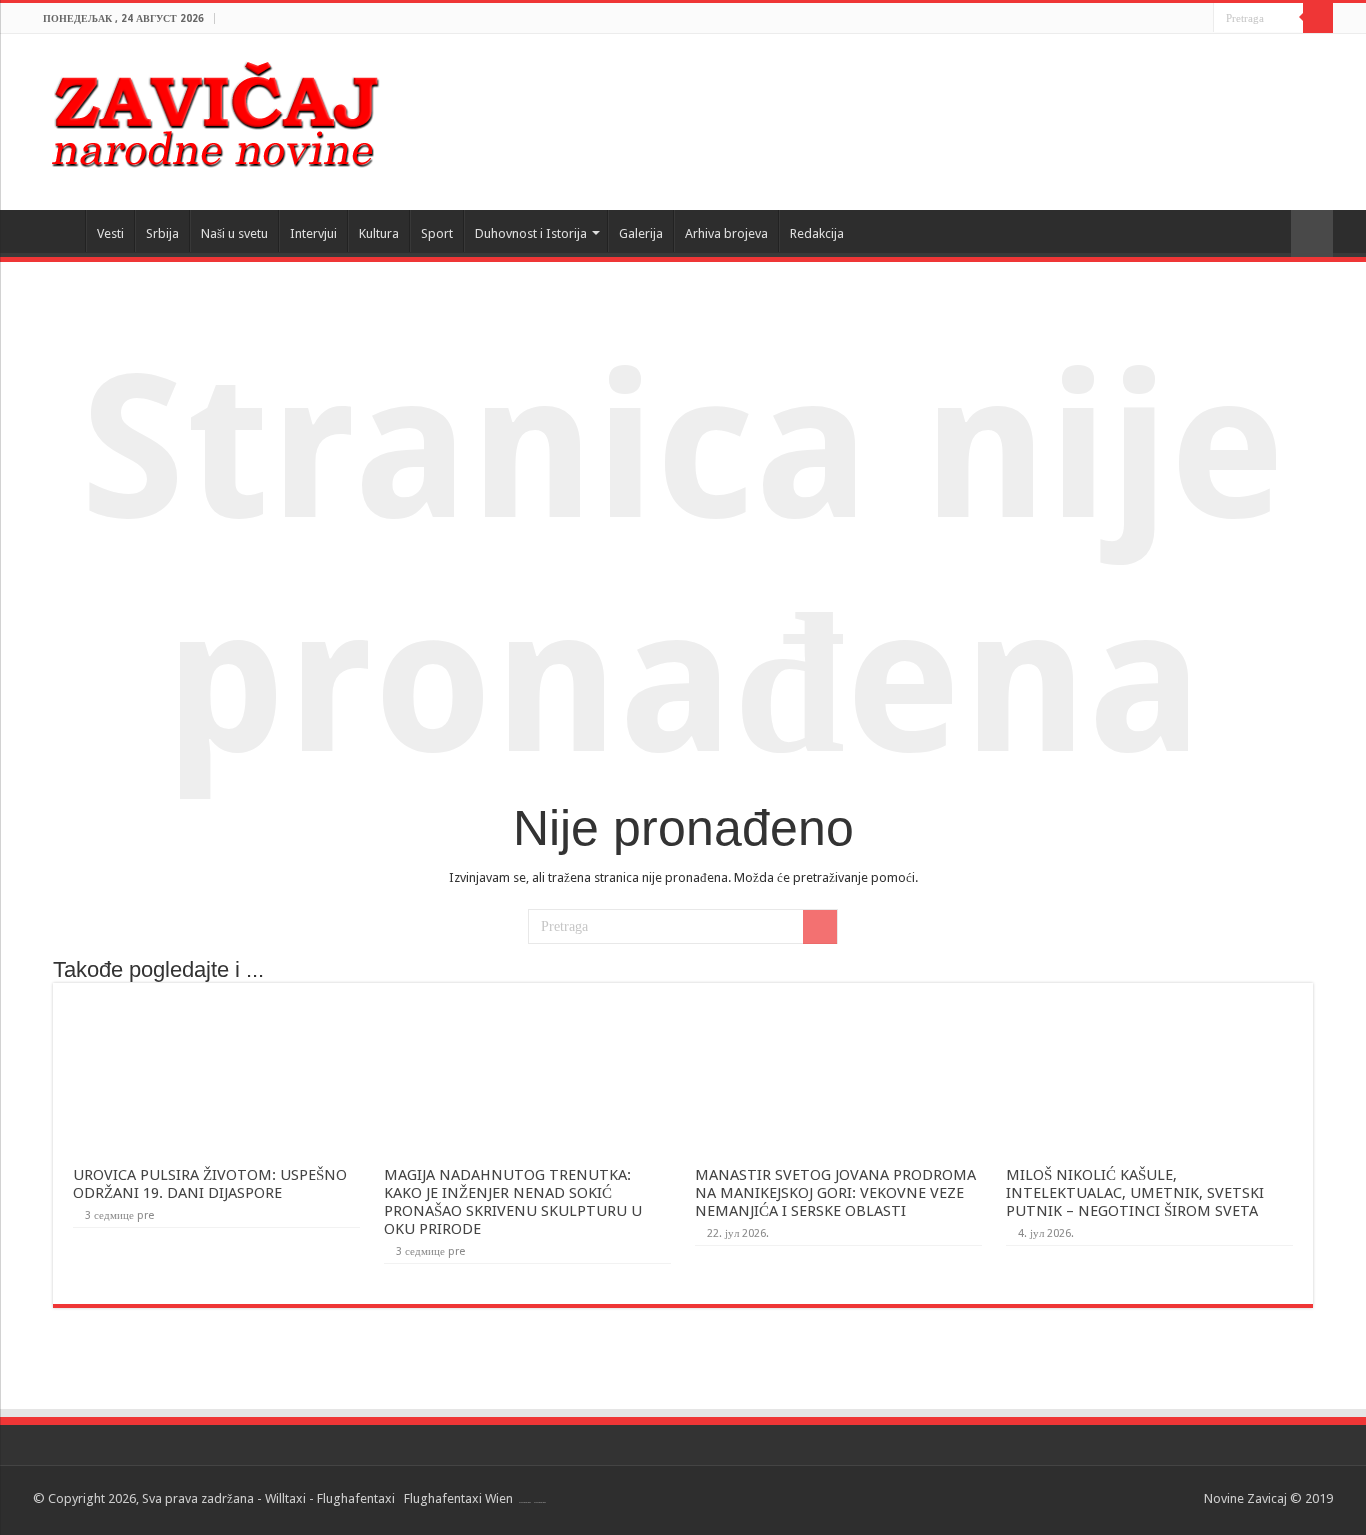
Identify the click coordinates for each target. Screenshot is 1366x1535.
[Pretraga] (1318, 18)
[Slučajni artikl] (1312, 233)
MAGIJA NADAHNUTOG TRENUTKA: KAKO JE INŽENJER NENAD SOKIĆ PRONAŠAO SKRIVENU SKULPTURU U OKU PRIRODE (513, 1202)
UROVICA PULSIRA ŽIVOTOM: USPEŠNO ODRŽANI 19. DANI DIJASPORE (210, 1184)
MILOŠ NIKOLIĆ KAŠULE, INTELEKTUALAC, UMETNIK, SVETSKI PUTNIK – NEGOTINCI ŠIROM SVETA (1135, 1193)
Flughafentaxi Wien (458, 1498)
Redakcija (817, 233)
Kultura (379, 233)
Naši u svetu (234, 233)
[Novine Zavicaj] (214, 111)
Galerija (641, 233)
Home (59, 231)
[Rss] (1198, 19)
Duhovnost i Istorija (531, 233)
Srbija (162, 233)
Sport (437, 233)
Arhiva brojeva (726, 233)
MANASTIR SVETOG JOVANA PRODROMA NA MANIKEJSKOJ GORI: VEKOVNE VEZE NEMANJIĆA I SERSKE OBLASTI (835, 1193)
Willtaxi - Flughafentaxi (330, 1498)
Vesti (110, 233)
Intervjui (313, 233)
